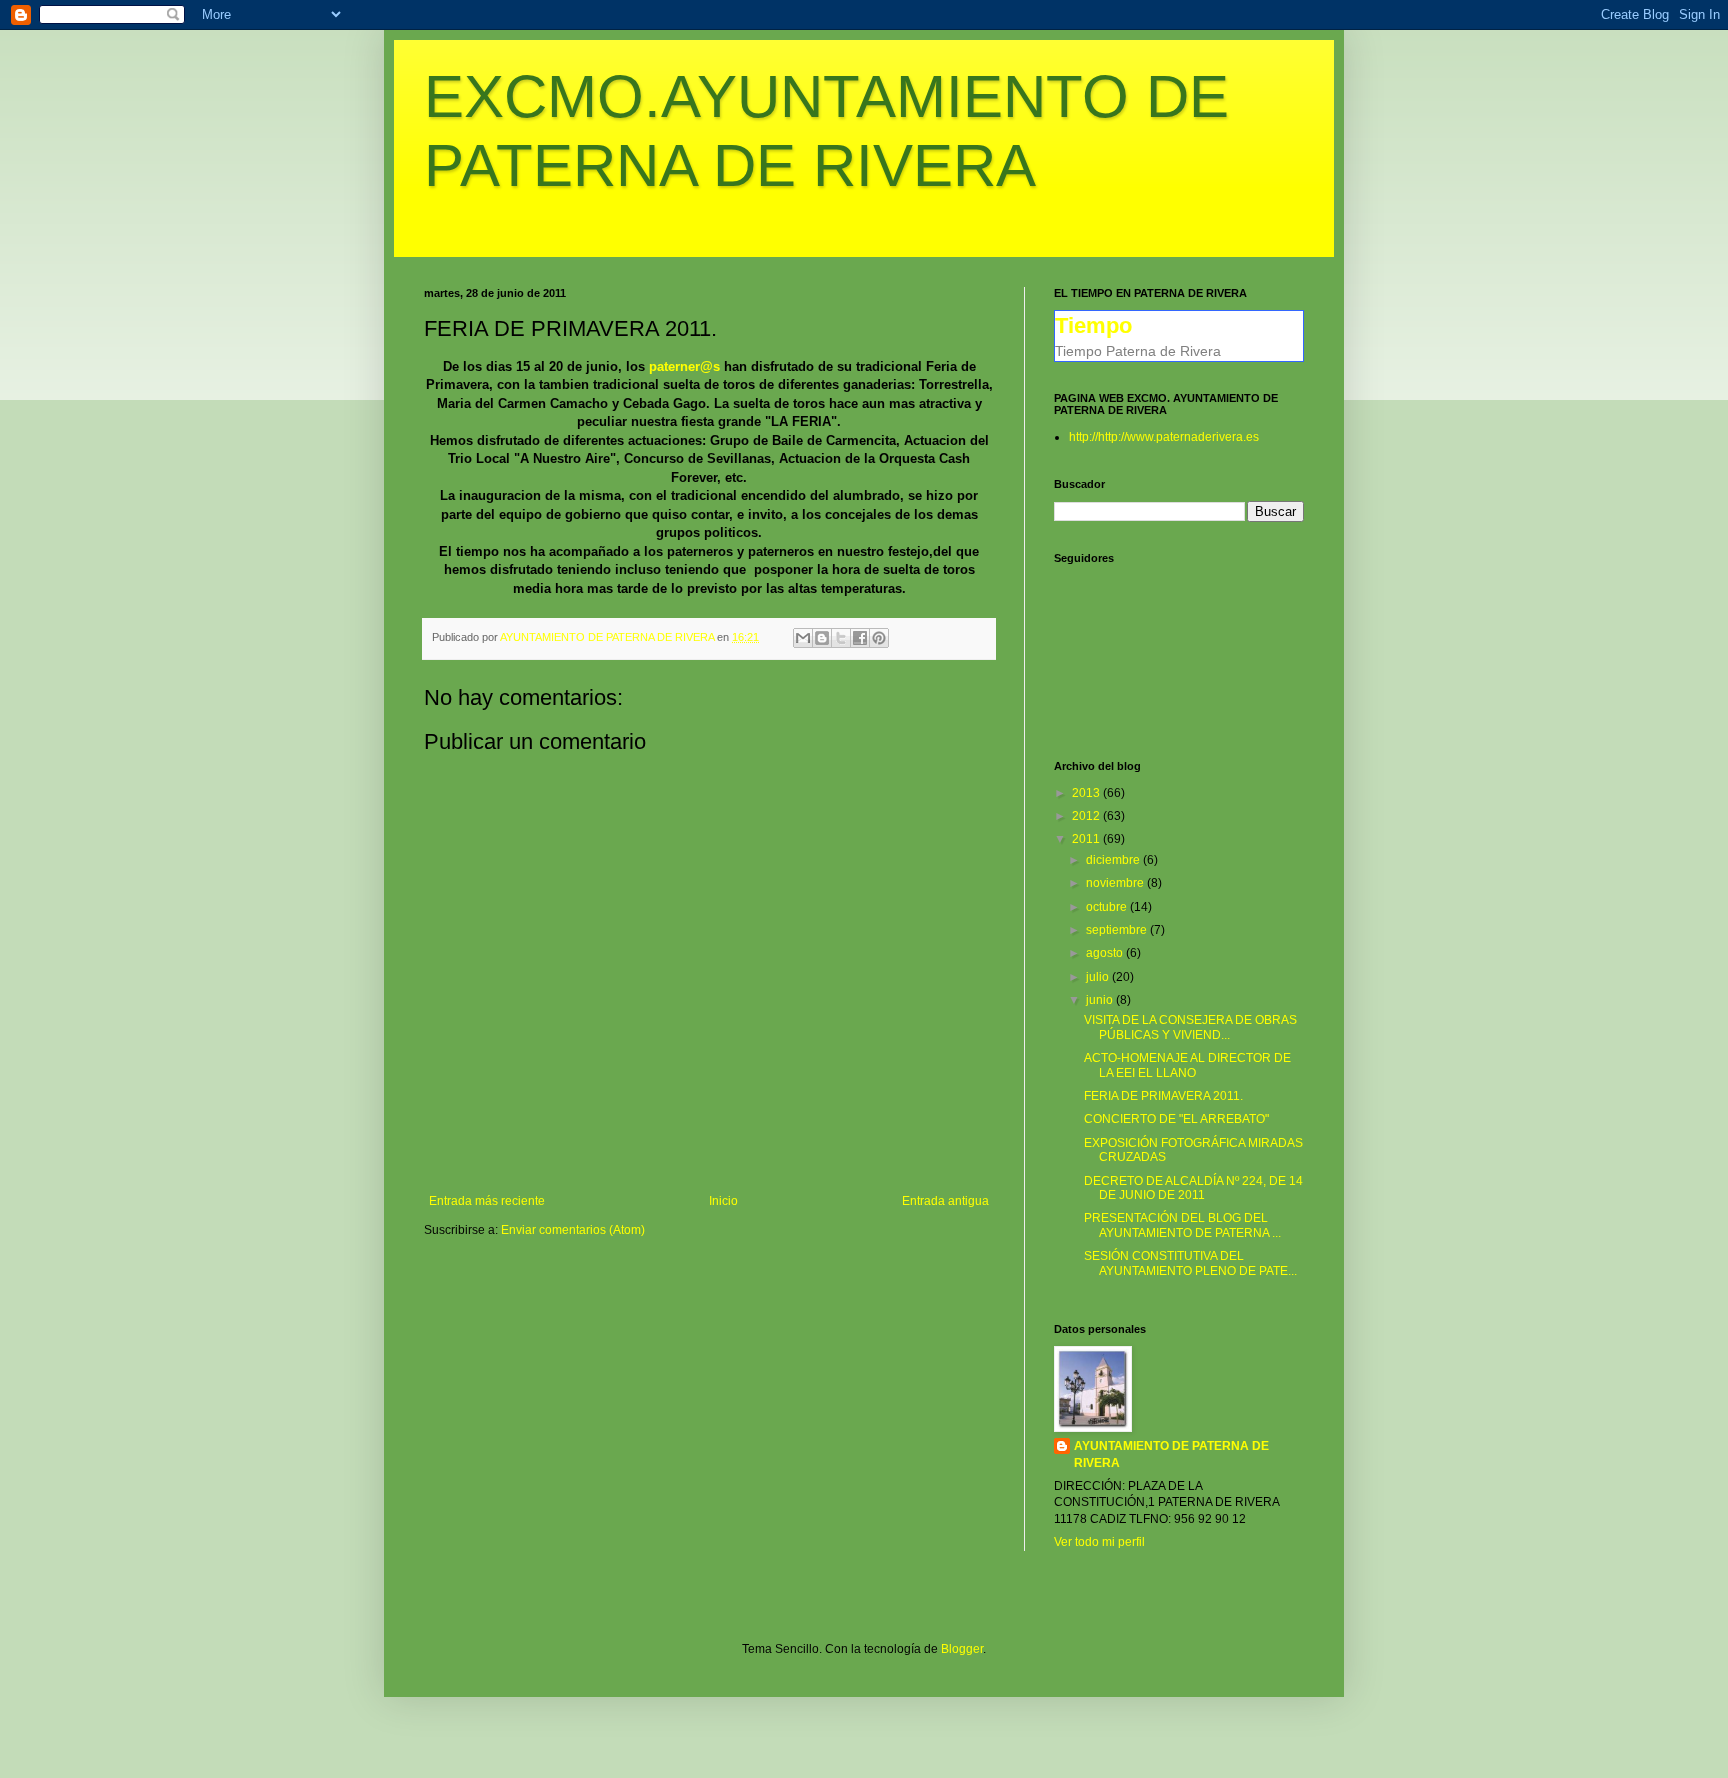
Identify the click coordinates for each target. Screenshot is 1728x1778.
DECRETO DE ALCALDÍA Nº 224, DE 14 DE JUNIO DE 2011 (1193, 1188)
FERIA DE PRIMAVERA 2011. (1163, 1096)
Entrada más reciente (487, 1201)
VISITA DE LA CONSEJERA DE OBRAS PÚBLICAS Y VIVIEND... (1190, 1027)
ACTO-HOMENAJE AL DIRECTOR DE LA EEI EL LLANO (1187, 1065)
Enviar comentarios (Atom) (573, 1230)
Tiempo (1093, 325)
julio (1099, 977)
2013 (1087, 793)
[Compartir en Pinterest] (879, 638)
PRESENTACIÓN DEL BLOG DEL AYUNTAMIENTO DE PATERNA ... (1182, 1225)
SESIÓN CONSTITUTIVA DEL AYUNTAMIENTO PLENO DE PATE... (1190, 1263)
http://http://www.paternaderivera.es (1164, 437)
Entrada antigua (945, 1201)
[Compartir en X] (841, 638)
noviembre (1116, 883)
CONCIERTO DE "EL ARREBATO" (1176, 1119)
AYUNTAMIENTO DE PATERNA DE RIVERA (1171, 1454)
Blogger (962, 1649)
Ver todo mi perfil (1099, 1542)
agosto (1106, 953)
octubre (1108, 907)
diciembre (1114, 860)
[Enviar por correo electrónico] (803, 638)
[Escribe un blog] (822, 638)
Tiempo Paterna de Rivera (1138, 351)
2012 (1087, 816)
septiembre (1118, 930)
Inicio (723, 1201)
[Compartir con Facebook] (860, 638)
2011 (1087, 839)
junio (1101, 1000)
